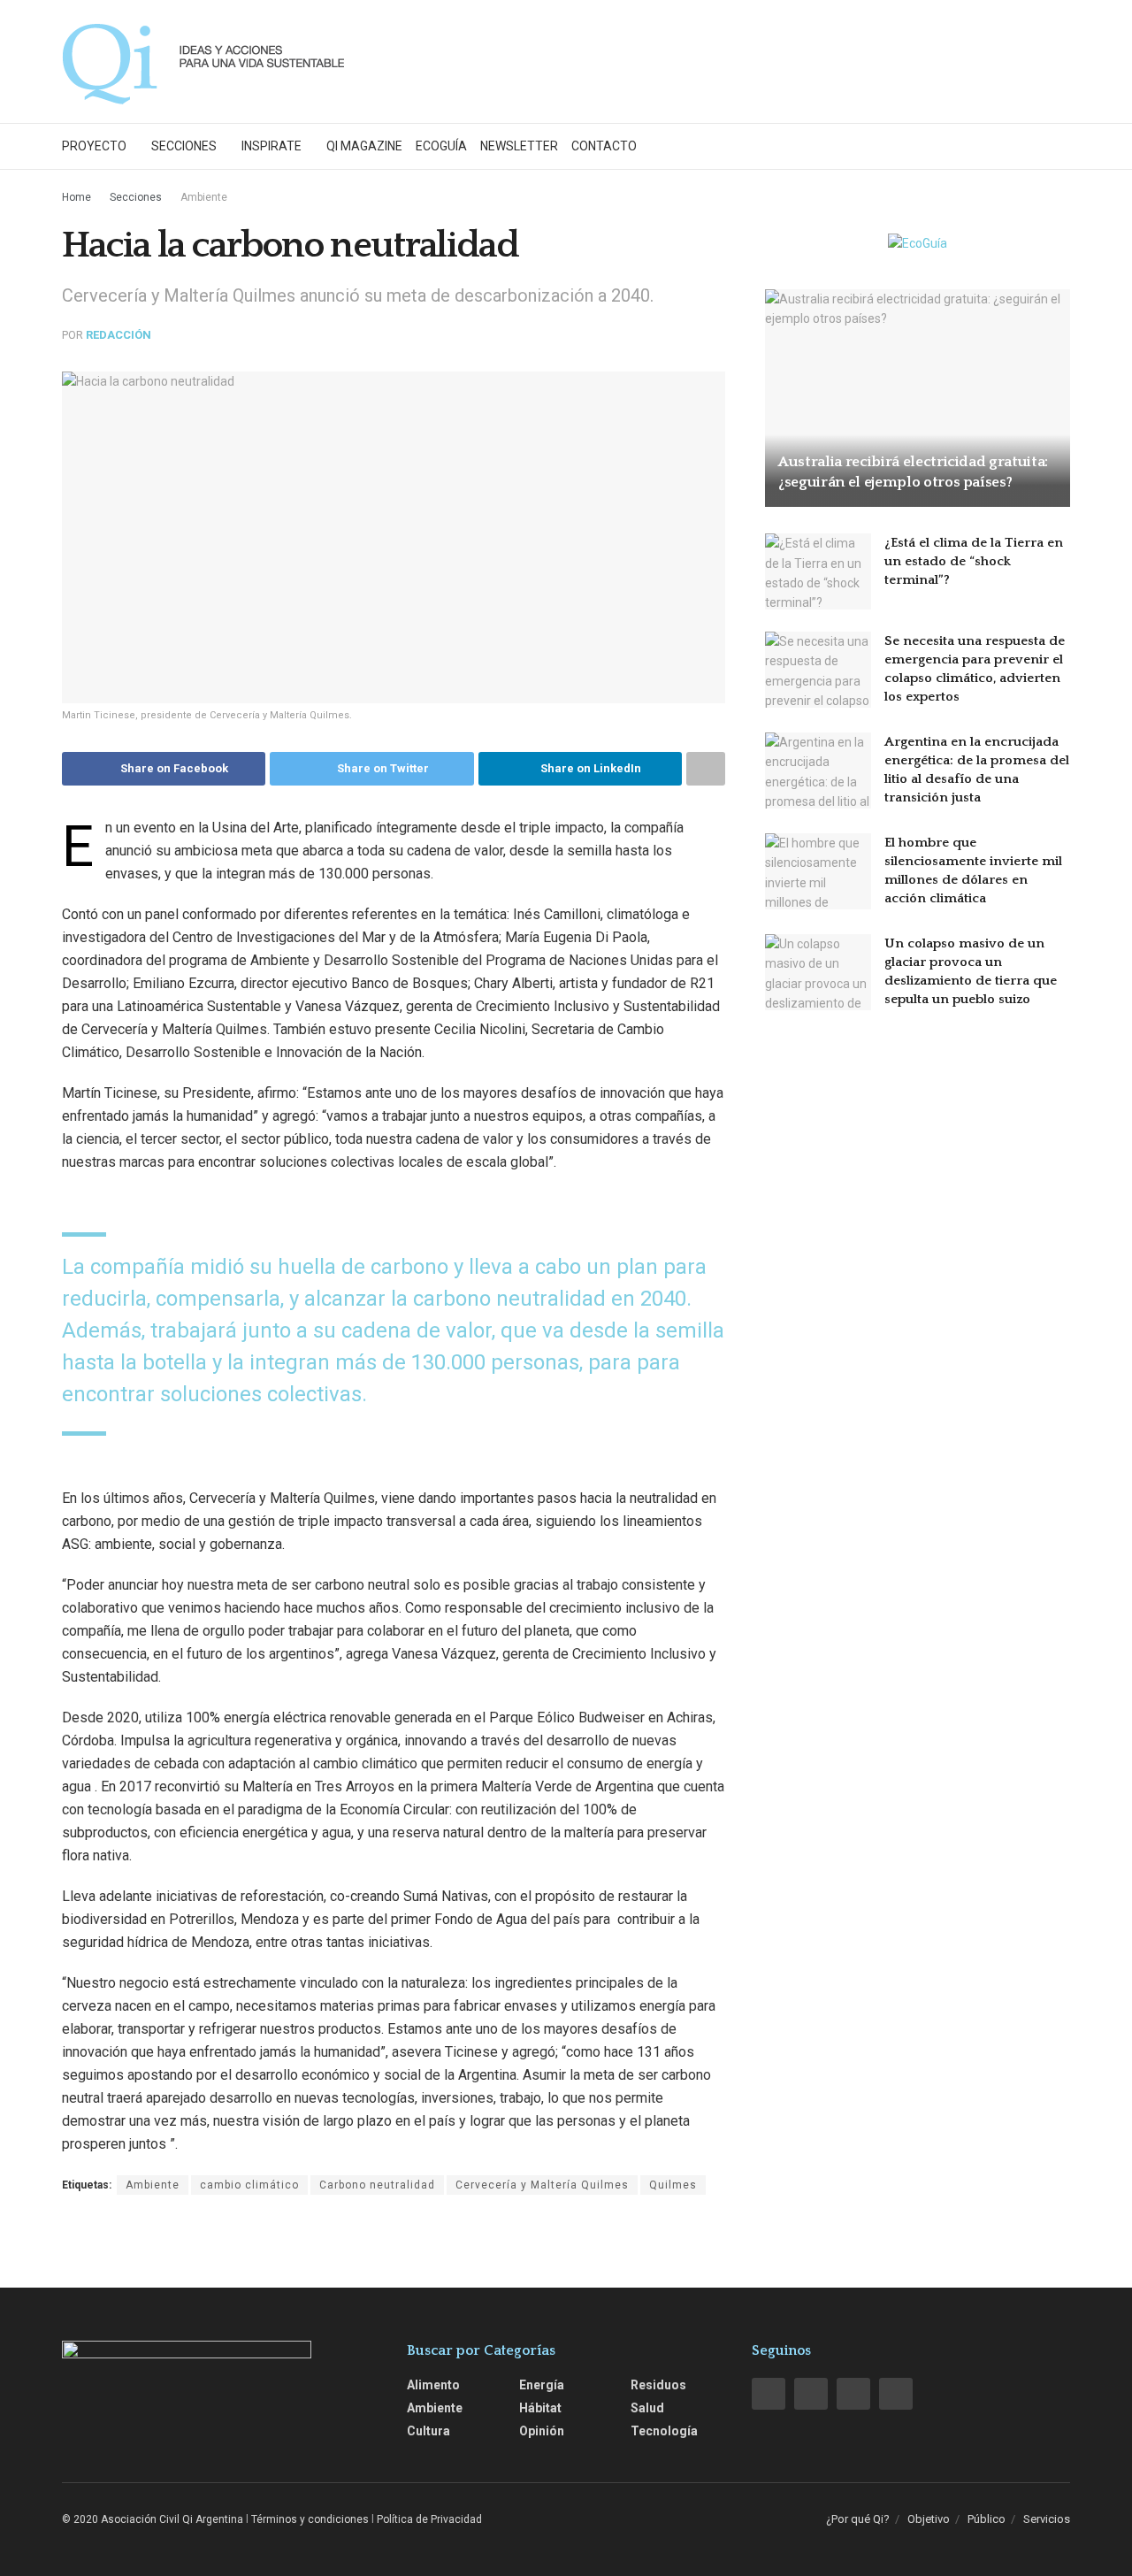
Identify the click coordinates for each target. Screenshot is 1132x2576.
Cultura (428, 2431)
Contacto (604, 146)
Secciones (184, 146)
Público (987, 2519)
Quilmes (673, 2185)
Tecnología (664, 2431)
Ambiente (204, 197)
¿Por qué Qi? (858, 2519)
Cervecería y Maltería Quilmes (542, 2185)
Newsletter (519, 146)
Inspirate (272, 146)
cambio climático (249, 2185)
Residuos (658, 2385)
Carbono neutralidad (377, 2185)
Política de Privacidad (429, 2519)
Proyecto (94, 146)
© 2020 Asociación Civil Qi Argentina (153, 2519)
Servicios (1047, 2519)
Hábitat (540, 2408)
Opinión (542, 2431)
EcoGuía (441, 146)
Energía (542, 2385)
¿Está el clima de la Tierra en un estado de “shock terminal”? (974, 561)
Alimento (433, 2385)
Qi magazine (364, 146)
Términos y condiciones (310, 2519)
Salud (647, 2408)
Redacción (119, 335)
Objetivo (929, 2519)
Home (76, 197)
